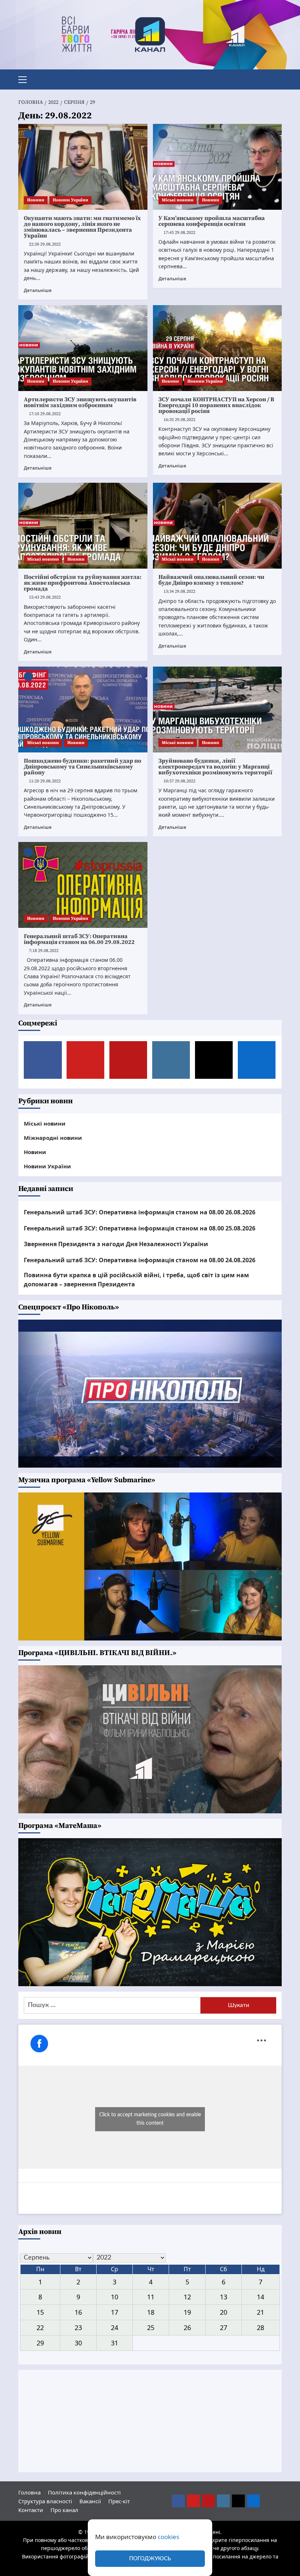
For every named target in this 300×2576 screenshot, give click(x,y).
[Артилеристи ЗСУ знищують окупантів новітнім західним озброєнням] (83, 348)
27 (224, 2327)
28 (260, 2327)
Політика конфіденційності (84, 2492)
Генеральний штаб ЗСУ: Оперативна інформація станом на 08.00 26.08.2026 (140, 1212)
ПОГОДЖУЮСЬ (150, 2559)
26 (187, 2327)
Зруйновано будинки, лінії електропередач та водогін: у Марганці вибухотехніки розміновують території (215, 767)
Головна (29, 2492)
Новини (36, 200)
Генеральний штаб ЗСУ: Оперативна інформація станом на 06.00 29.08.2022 (79, 939)
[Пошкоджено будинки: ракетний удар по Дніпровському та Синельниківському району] (83, 710)
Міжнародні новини (53, 1138)
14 (260, 2297)
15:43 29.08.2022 (45, 597)
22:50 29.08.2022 (45, 244)
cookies (168, 2537)
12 (187, 2297)
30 (78, 2343)
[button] (26, 79)
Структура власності (45, 2501)
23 (78, 2327)
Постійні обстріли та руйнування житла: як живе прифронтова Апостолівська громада (83, 583)
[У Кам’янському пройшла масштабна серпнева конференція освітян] (217, 167)
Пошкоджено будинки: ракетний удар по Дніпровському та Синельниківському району (82, 767)
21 (260, 2312)
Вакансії (90, 2501)
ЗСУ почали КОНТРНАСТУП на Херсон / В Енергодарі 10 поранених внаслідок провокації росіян (216, 405)
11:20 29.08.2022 (45, 781)
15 (40, 2312)
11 (151, 2297)
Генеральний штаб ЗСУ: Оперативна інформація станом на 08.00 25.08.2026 (140, 1228)
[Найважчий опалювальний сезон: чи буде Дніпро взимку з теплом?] (217, 526)
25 (151, 2327)
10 (115, 2297)
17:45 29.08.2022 (179, 233)
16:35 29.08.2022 (179, 420)
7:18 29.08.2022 (44, 951)
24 (115, 2327)
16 (78, 2312)
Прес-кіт (119, 2501)
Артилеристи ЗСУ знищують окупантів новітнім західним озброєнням (80, 402)
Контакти (31, 2510)
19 (187, 2312)
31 (115, 2343)
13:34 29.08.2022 (179, 591)
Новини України (70, 200)
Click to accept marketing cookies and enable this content (150, 2119)
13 (224, 2297)
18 (151, 2312)
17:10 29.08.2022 (45, 414)
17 (115, 2312)
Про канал (64, 2510)
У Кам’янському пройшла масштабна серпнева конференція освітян (212, 221)
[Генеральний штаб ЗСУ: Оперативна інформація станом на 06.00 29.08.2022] (83, 885)
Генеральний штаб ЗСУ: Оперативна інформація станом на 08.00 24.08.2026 (140, 1260)
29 (40, 2343)
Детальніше (38, 290)
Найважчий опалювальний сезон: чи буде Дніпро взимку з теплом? (211, 580)
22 (40, 2327)
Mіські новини (178, 200)
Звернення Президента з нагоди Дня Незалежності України (116, 1244)
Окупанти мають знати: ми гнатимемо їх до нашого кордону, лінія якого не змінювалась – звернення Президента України (82, 227)
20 (224, 2312)
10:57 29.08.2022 (179, 781)
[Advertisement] (150, 2421)
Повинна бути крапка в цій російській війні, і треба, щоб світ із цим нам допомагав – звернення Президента (136, 1280)
